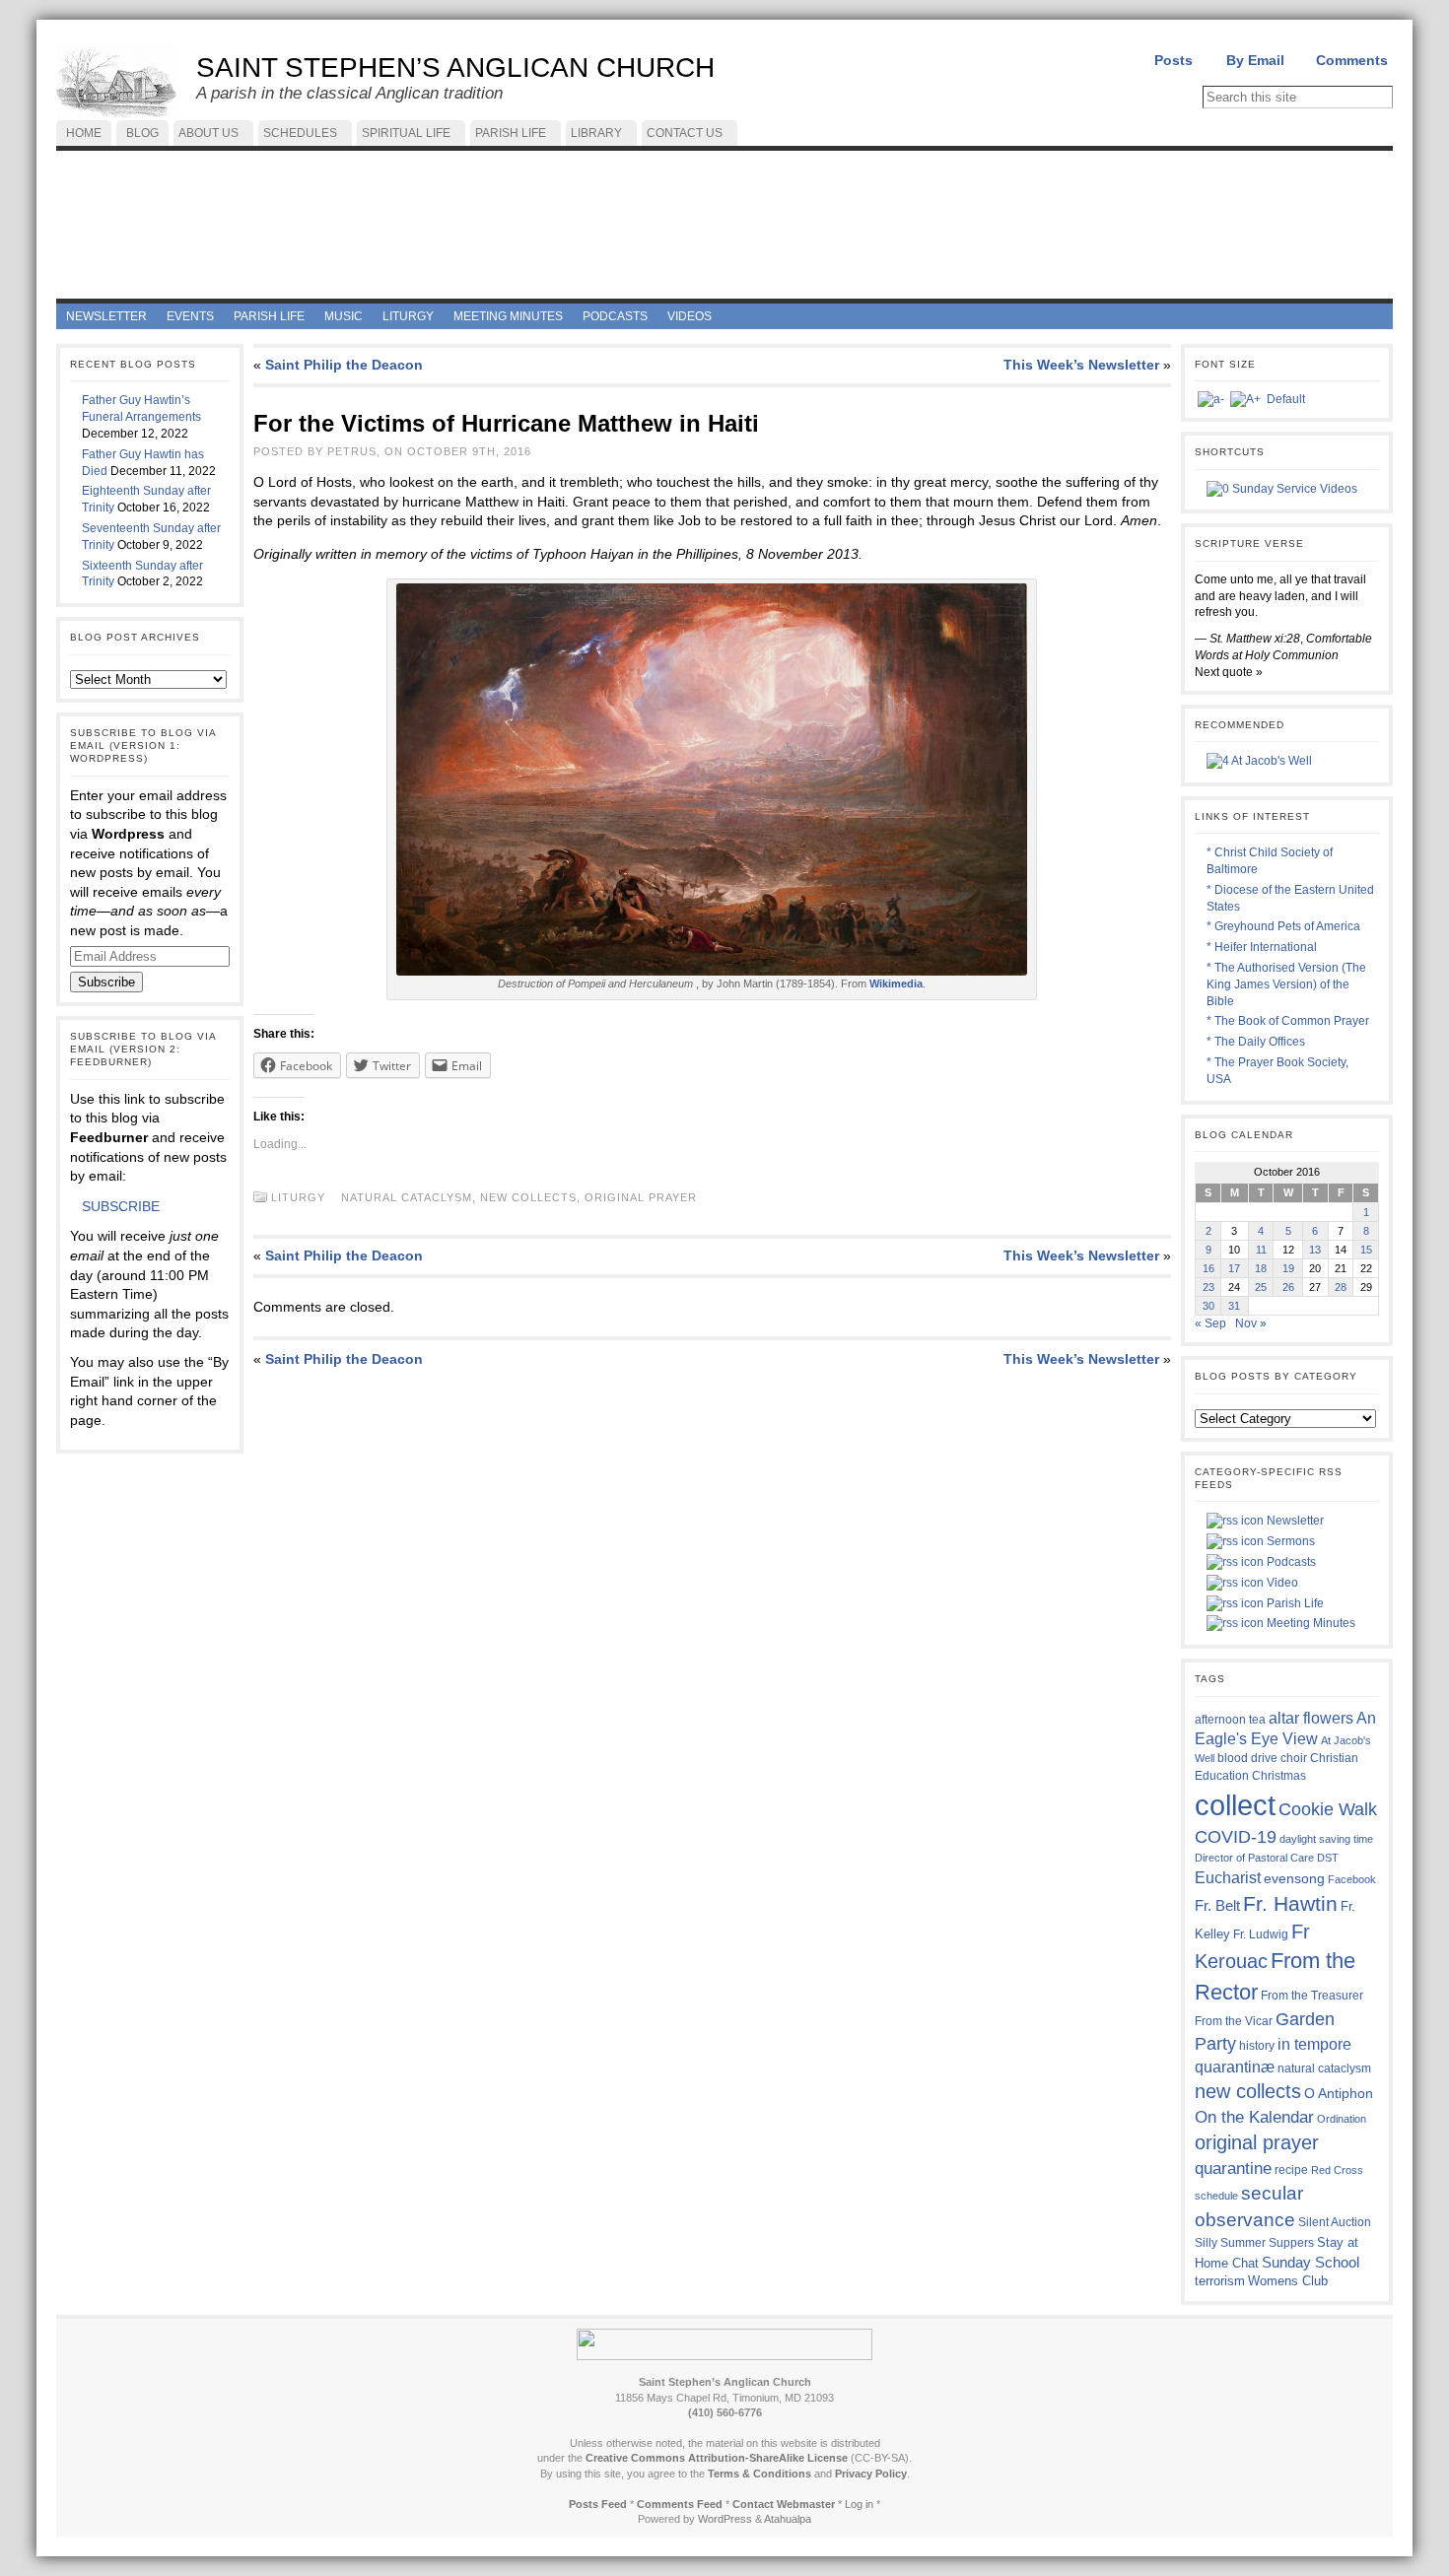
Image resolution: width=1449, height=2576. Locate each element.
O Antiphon (1339, 2094)
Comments (1352, 60)
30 (1208, 1306)
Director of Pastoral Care (1254, 1858)
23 (1208, 1287)
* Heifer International (1262, 947)
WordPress (725, 2519)
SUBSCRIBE (121, 1206)
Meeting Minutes (1310, 1623)
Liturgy (298, 1197)
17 (1234, 1268)
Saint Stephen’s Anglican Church (455, 68)
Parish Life (1294, 1603)
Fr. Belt (1217, 1905)
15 (1366, 1250)
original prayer (641, 1197)
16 (1208, 1268)
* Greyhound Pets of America (1283, 926)
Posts (1173, 60)
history (1257, 2046)
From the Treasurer (1312, 1995)
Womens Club (1288, 2281)
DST (1328, 1858)
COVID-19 (1236, 1837)
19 (1288, 1268)
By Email (1255, 60)
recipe (1291, 2170)
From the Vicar (1234, 2021)
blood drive (1247, 1758)
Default (1286, 399)
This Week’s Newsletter (1081, 365)
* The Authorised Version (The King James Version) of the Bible (1286, 984)
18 (1261, 1268)
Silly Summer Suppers (1254, 2243)
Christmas (1279, 1775)
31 (1234, 1306)
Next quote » (1229, 672)
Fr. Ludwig (1261, 1934)
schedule (1216, 2196)
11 (1261, 1250)
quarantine (1233, 2168)
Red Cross (1337, 2170)
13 (1315, 1250)
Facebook (1352, 1879)
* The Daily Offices (1256, 1042)
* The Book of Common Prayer (1288, 1021)
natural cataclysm (407, 1197)
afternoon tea (1230, 1720)
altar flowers (1311, 1718)
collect (1235, 1805)
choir (1294, 1758)
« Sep (1210, 1323)
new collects (528, 1197)
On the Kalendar (1254, 2117)
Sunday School (1311, 2262)
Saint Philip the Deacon (344, 365)
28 (1341, 1287)
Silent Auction (1335, 2222)
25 (1261, 1287)
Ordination (1342, 2119)
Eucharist (1228, 1877)
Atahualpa (788, 2519)
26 (1288, 1287)
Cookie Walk (1328, 1809)
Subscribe (106, 982)
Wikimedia (896, 983)
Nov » (1251, 1323)
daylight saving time (1326, 1839)
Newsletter (1294, 1521)
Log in (859, 2504)
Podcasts (1290, 1562)
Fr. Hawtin (1290, 1903)
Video (1281, 1583)
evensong (1294, 1879)
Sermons (1289, 1541)
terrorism (1220, 2281)
